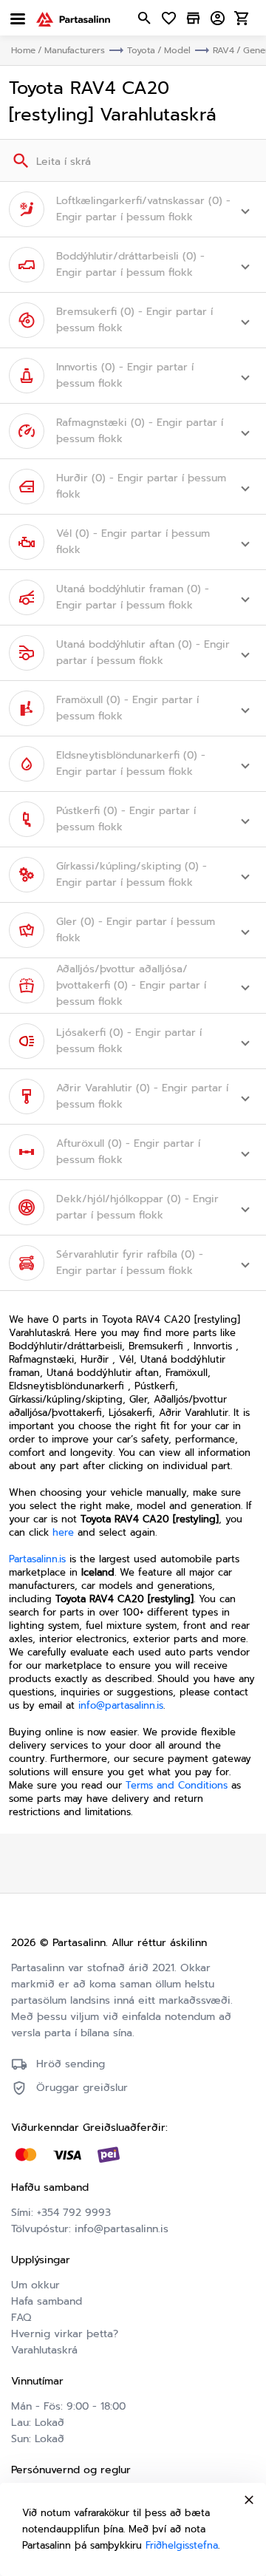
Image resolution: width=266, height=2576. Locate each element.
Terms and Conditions (177, 1785)
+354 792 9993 (74, 2213)
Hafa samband (47, 2301)
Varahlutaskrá (44, 2350)
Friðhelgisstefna (182, 2545)
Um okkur (35, 2285)
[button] (133, 209)
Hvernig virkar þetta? (65, 2334)
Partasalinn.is (37, 1559)
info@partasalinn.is (121, 1705)
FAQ (21, 2318)
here (63, 1532)
